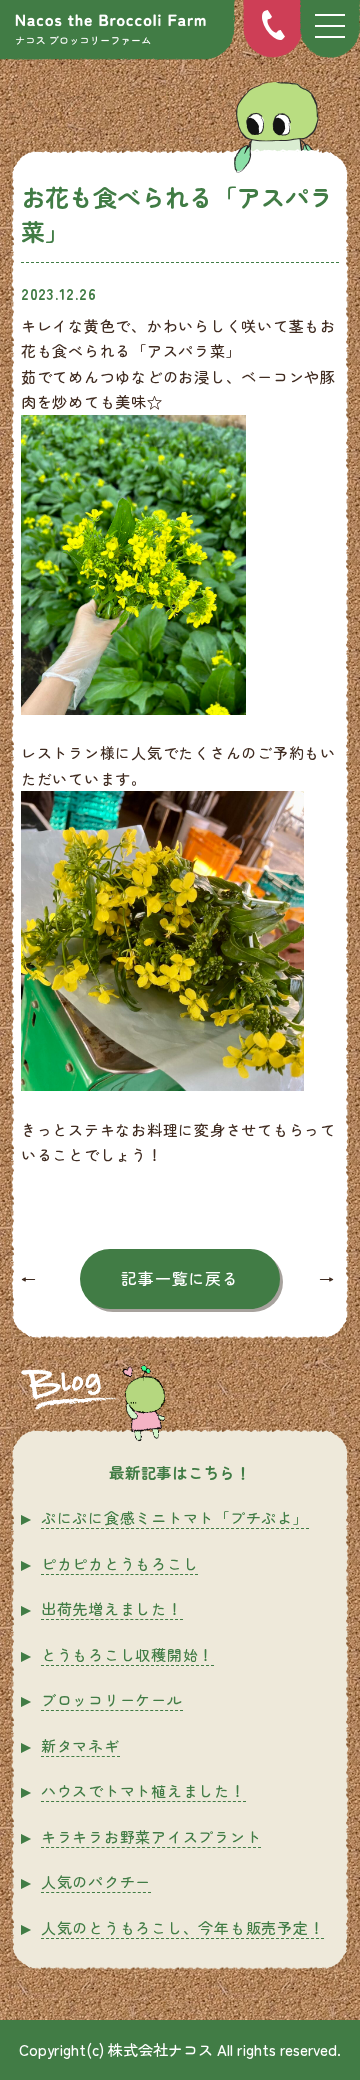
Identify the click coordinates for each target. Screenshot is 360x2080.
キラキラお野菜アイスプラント (151, 1836)
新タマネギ (80, 1745)
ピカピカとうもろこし (120, 1563)
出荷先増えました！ (112, 1608)
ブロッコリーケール (112, 1699)
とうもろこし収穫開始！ (127, 1654)
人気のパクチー (96, 1881)
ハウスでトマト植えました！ (143, 1790)
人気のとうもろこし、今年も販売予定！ (183, 1927)
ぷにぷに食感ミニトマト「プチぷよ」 (175, 1517)
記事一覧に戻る (179, 1278)
